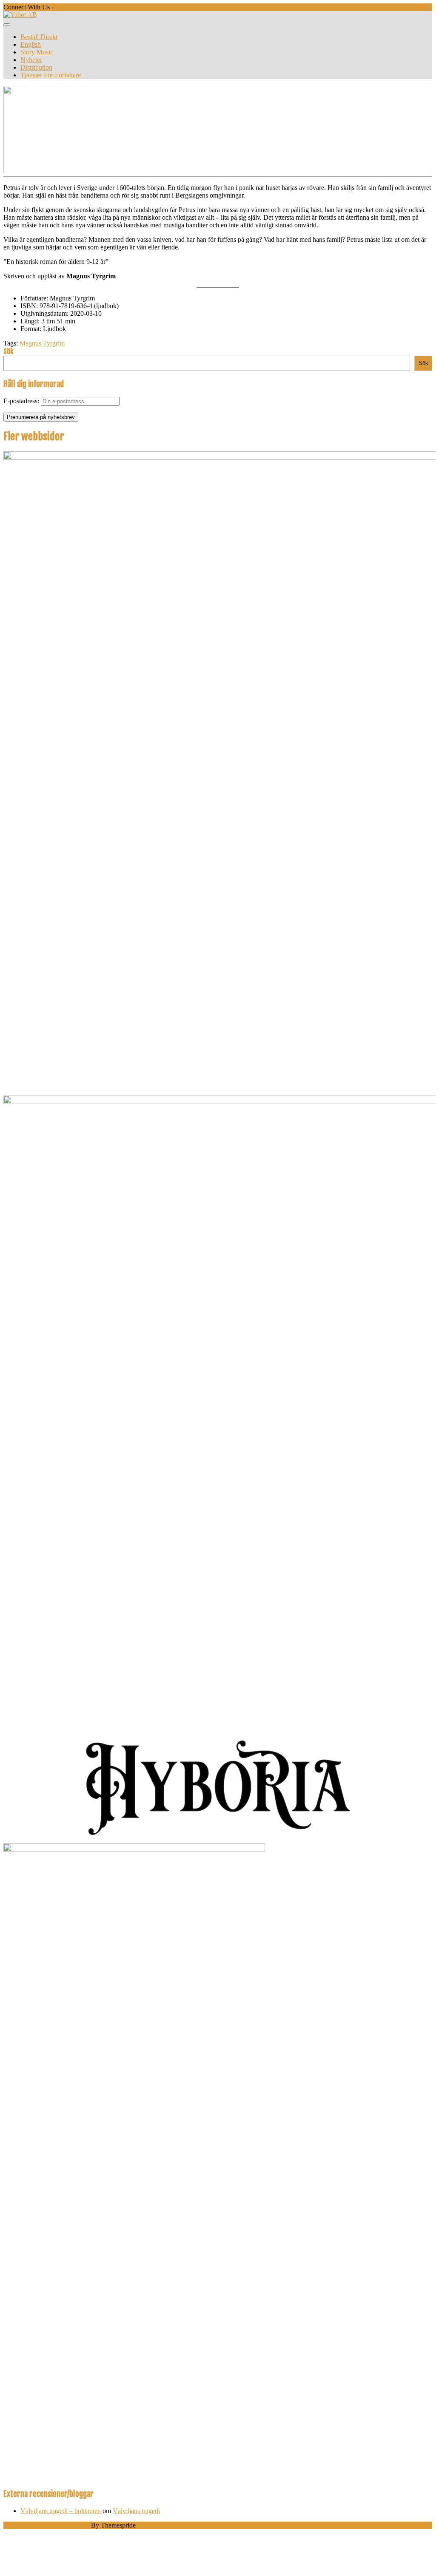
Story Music (37, 52)
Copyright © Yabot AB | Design (46, 2525)
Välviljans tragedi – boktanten (61, 2511)
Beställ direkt (39, 37)
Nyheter (31, 60)
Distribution (36, 67)
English (31, 44)
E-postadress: (22, 401)
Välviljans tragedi (136, 2511)
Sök (8, 351)
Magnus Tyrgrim (42, 343)
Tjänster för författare (51, 75)
